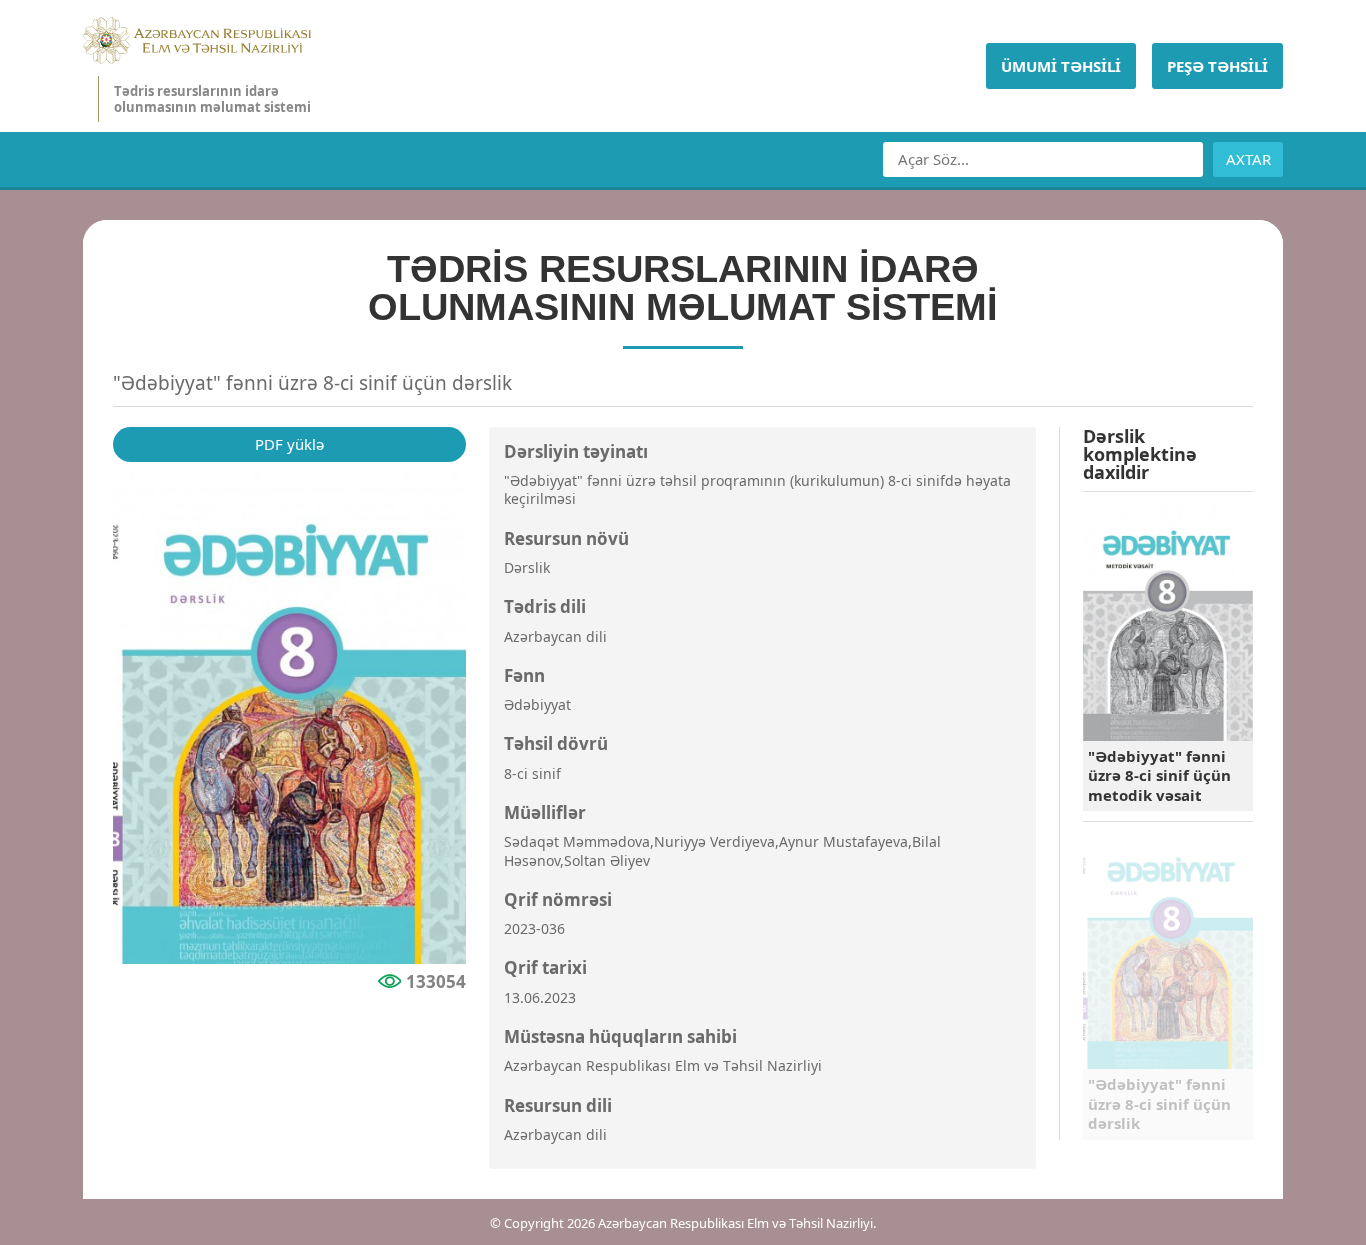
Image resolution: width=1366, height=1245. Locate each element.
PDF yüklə (289, 444)
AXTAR (1248, 159)
